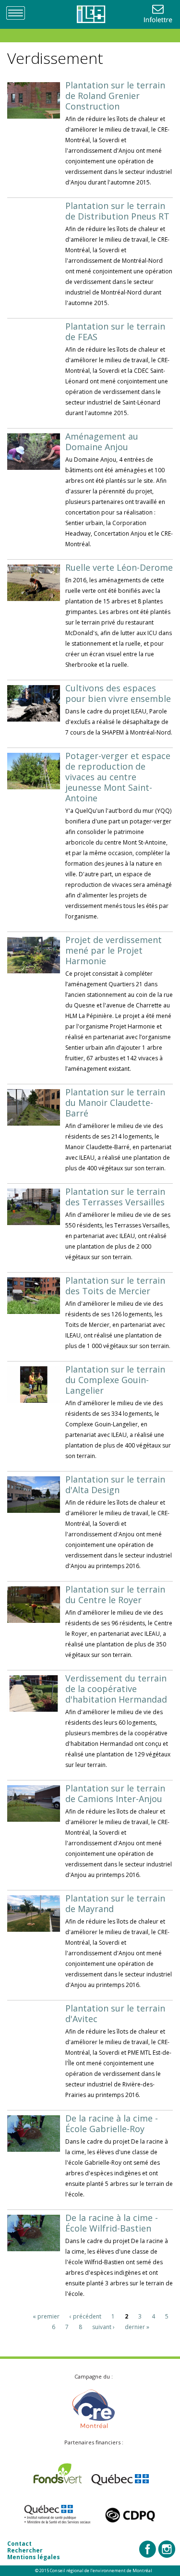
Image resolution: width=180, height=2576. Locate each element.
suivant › (103, 2327)
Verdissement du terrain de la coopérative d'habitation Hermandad (116, 1689)
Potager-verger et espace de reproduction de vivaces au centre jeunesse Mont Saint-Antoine (118, 777)
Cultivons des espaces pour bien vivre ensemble (118, 693)
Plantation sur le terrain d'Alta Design (115, 1484)
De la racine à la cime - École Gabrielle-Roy (112, 2123)
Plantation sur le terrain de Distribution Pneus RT (117, 211)
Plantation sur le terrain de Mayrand (115, 1903)
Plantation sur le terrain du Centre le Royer (115, 1595)
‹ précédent (85, 2316)
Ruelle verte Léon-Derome (119, 567)
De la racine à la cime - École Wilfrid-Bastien (112, 2223)
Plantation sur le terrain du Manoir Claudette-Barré (115, 1103)
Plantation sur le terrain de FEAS (115, 331)
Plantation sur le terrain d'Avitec (115, 2013)
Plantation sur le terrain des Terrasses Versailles (115, 1197)
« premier (46, 2316)
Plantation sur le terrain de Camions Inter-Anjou (115, 1793)
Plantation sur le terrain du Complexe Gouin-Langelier (115, 1380)
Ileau (90, 14)
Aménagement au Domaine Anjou (102, 442)
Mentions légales (34, 2557)
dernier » (137, 2327)
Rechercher (25, 2550)
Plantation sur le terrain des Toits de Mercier (115, 1286)
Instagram (167, 2549)
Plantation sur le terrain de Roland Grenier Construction (115, 96)
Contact (19, 2544)
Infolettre (159, 14)
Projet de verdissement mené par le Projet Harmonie (114, 950)
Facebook (148, 2549)
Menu (19, 12)
